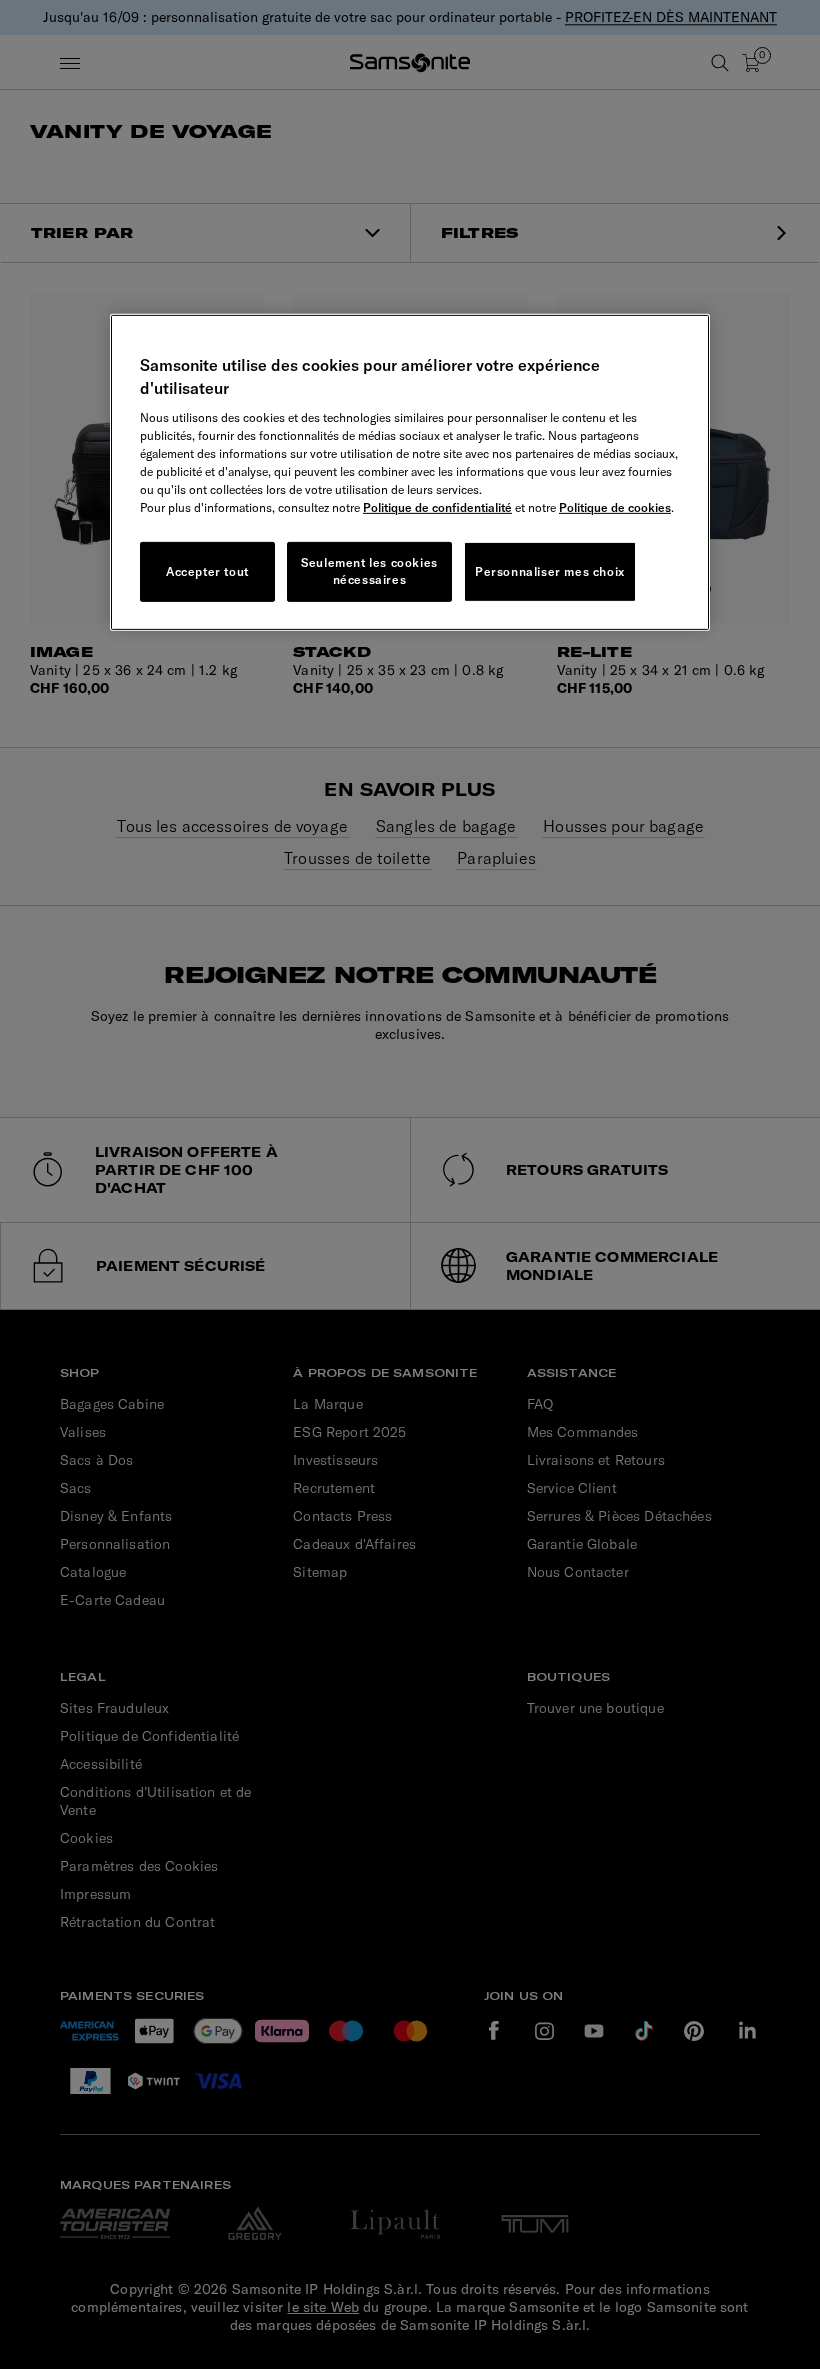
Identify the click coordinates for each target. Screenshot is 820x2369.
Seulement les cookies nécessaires (369, 571)
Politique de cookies (615, 507)
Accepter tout (207, 570)
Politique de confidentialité (437, 507)
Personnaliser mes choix (550, 570)
